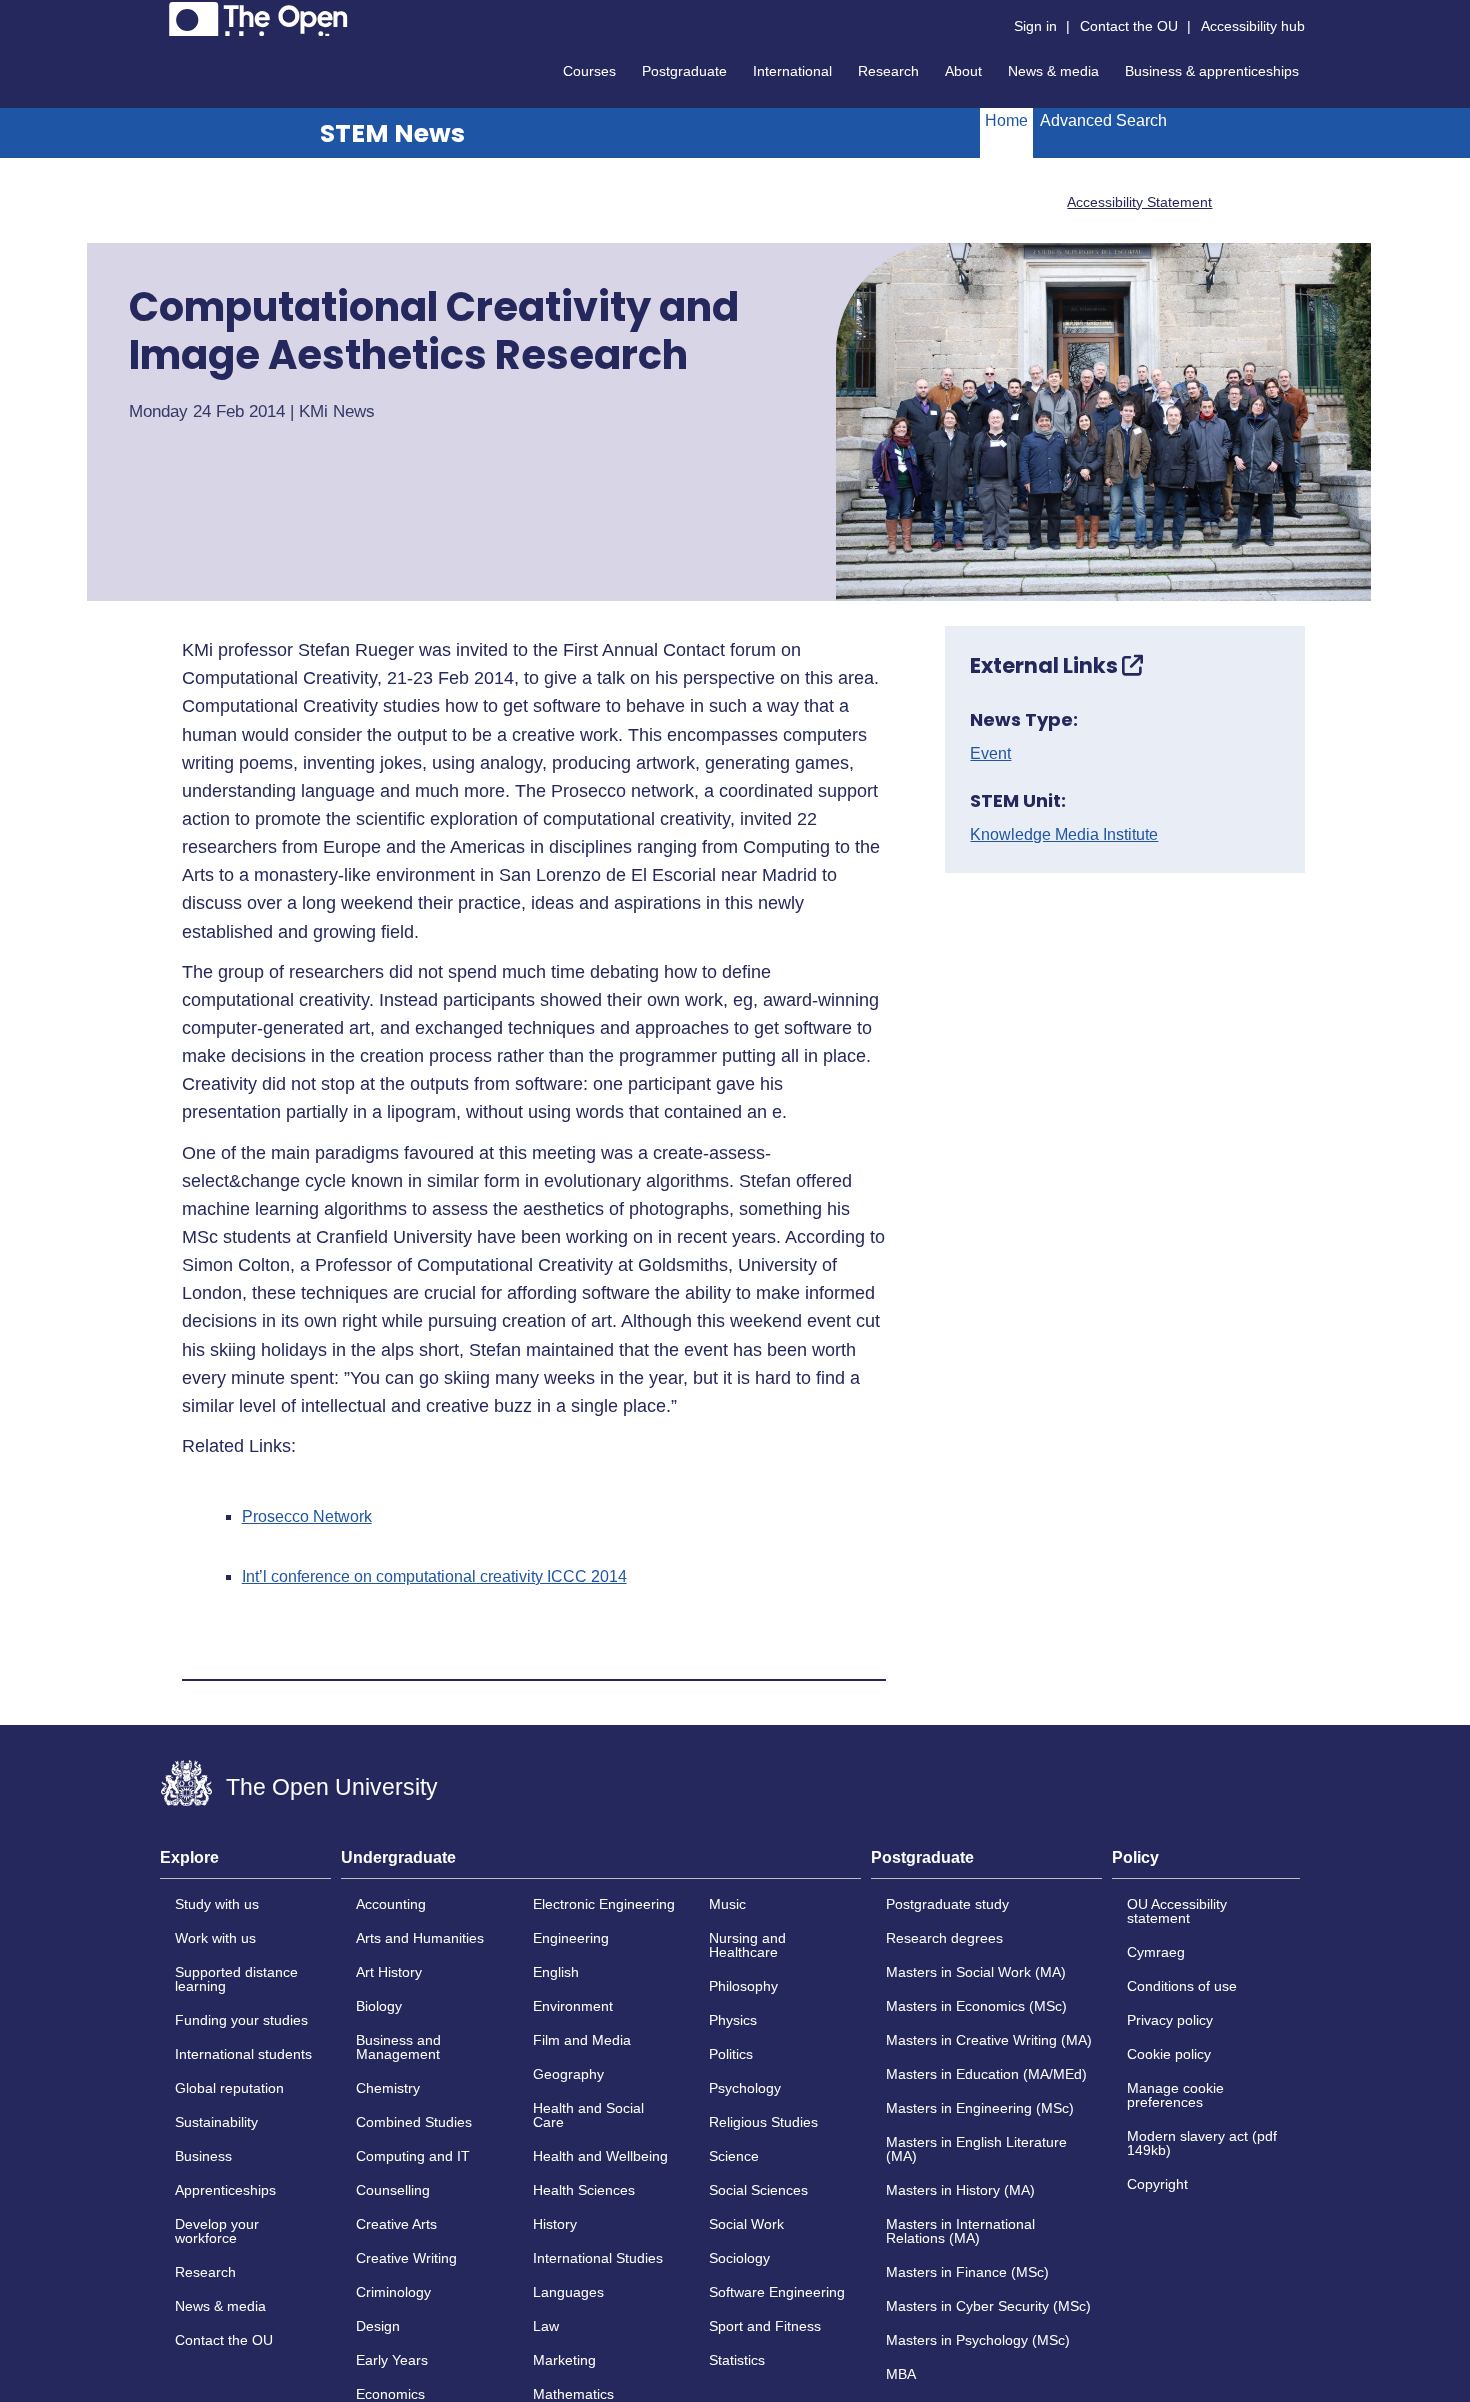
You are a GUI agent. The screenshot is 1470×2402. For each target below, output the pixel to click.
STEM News (392, 133)
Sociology (739, 2258)
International (792, 71)
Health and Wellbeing (600, 2156)
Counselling (393, 2190)
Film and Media (582, 2040)
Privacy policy (1170, 2020)
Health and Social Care (588, 2115)
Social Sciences (758, 2190)
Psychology (745, 2088)
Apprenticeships (225, 2190)
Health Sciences (584, 2190)
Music (727, 1904)
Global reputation (229, 2088)
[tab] (245, 1864)
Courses (589, 71)
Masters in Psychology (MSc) (978, 2340)
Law (546, 2326)
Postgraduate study (947, 1904)
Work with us (215, 1938)
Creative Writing (406, 2258)
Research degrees (944, 1938)
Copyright (1157, 2184)
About (963, 71)
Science (734, 2156)
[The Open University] (258, 19)
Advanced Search (1103, 120)
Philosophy (743, 1986)
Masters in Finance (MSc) (967, 2272)
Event (990, 754)
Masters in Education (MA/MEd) (986, 2074)
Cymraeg (1156, 1952)
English (556, 1972)
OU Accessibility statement (1177, 1911)
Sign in (1035, 26)
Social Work (746, 2224)
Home (1006, 120)
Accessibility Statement (1139, 202)
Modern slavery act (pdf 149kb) (1202, 2143)
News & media (1053, 71)
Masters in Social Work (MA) (976, 1972)
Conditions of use (1182, 1986)
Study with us (217, 1904)
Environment (573, 2006)
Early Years (392, 2360)
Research (888, 71)
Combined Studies (414, 2122)
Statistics (737, 2360)
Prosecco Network (307, 1517)
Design (378, 2326)
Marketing (564, 2360)
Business (203, 2156)
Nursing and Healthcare (747, 1945)
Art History (389, 1972)
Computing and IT (413, 2156)
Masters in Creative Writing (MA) (989, 2040)
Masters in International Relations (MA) (960, 2231)
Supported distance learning (236, 1979)
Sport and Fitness (765, 2326)
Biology (379, 2006)
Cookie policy (1169, 2054)
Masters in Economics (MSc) (976, 2006)
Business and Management (398, 2047)
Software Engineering (777, 2292)
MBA (901, 2374)
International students (243, 2054)
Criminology (393, 2292)
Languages (568, 2292)
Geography (568, 2074)
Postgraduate (684, 71)
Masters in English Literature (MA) (976, 2149)
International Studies (598, 2258)
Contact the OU (1129, 26)
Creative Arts (396, 2224)
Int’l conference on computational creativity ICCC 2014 (434, 1577)
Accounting (391, 1904)
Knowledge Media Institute (1064, 835)
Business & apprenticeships (1212, 71)
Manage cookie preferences (1175, 2095)
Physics (733, 2020)
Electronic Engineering (604, 1904)
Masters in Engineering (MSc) (980, 2108)
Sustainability (216, 2122)
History (555, 2224)
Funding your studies (241, 2020)
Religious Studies (763, 2122)
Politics (731, 2054)
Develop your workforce (217, 2231)
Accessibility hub (1253, 26)
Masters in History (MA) (960, 2190)
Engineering (571, 1938)
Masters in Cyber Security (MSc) (988, 2306)
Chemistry (388, 2088)
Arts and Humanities (420, 1938)
